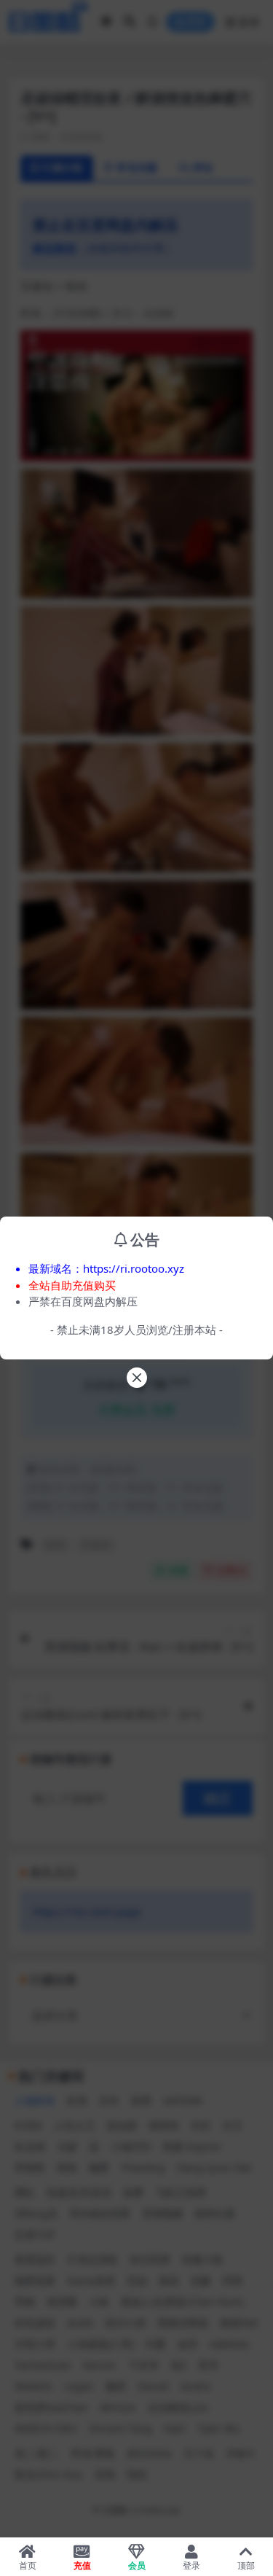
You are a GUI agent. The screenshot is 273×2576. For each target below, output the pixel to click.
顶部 (246, 2565)
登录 (191, 2565)
